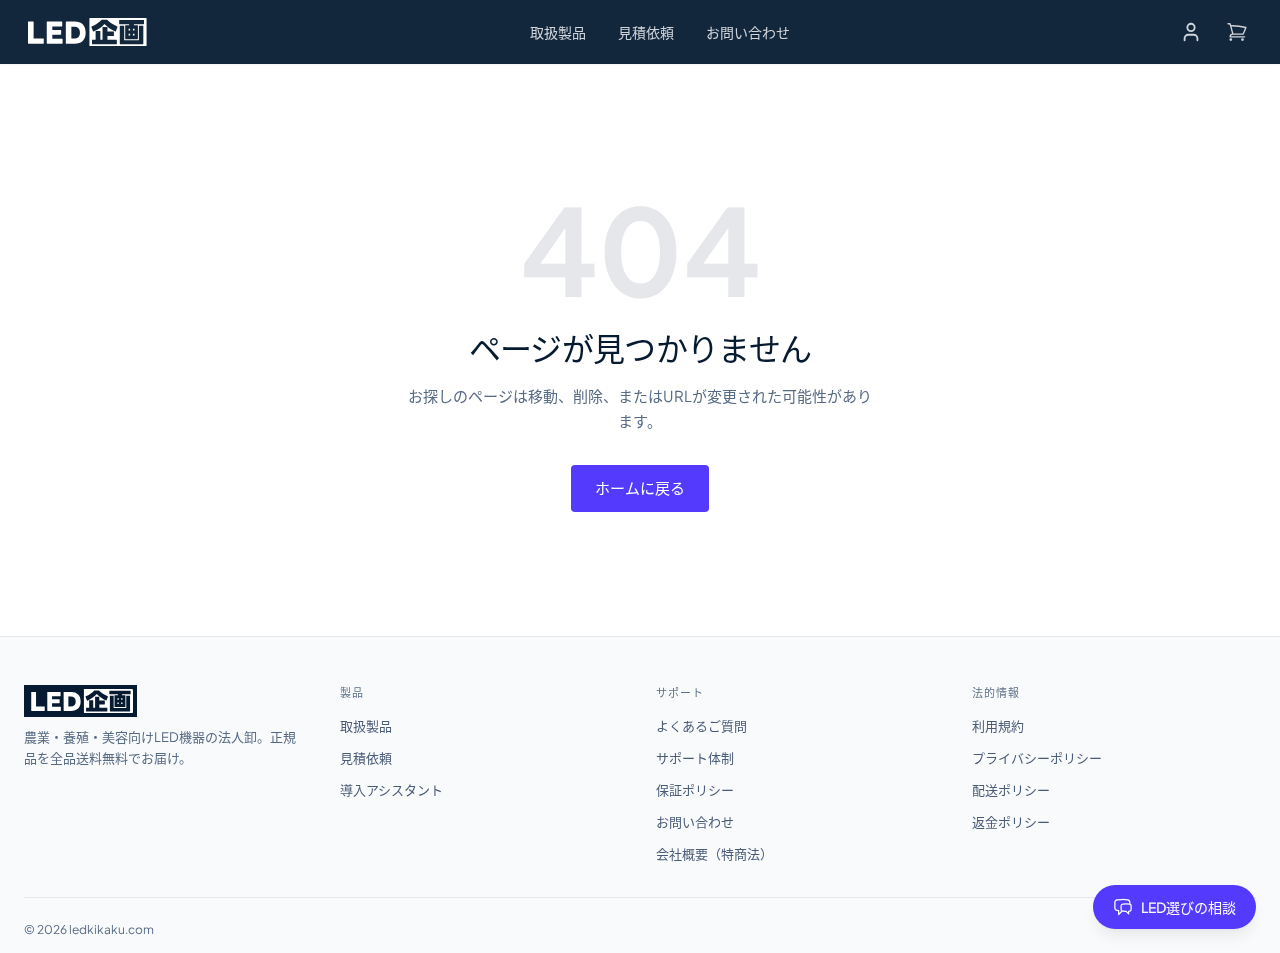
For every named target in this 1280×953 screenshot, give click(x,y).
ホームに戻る (640, 487)
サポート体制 (695, 758)
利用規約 (998, 726)
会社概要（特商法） (714, 854)
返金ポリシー (1011, 822)
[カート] (1237, 32)
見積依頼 (646, 32)
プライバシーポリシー (1037, 758)
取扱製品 (558, 32)
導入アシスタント (391, 790)
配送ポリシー (1011, 790)
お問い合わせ (748, 32)
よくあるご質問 (701, 726)
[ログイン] (1191, 32)
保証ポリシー (695, 790)
